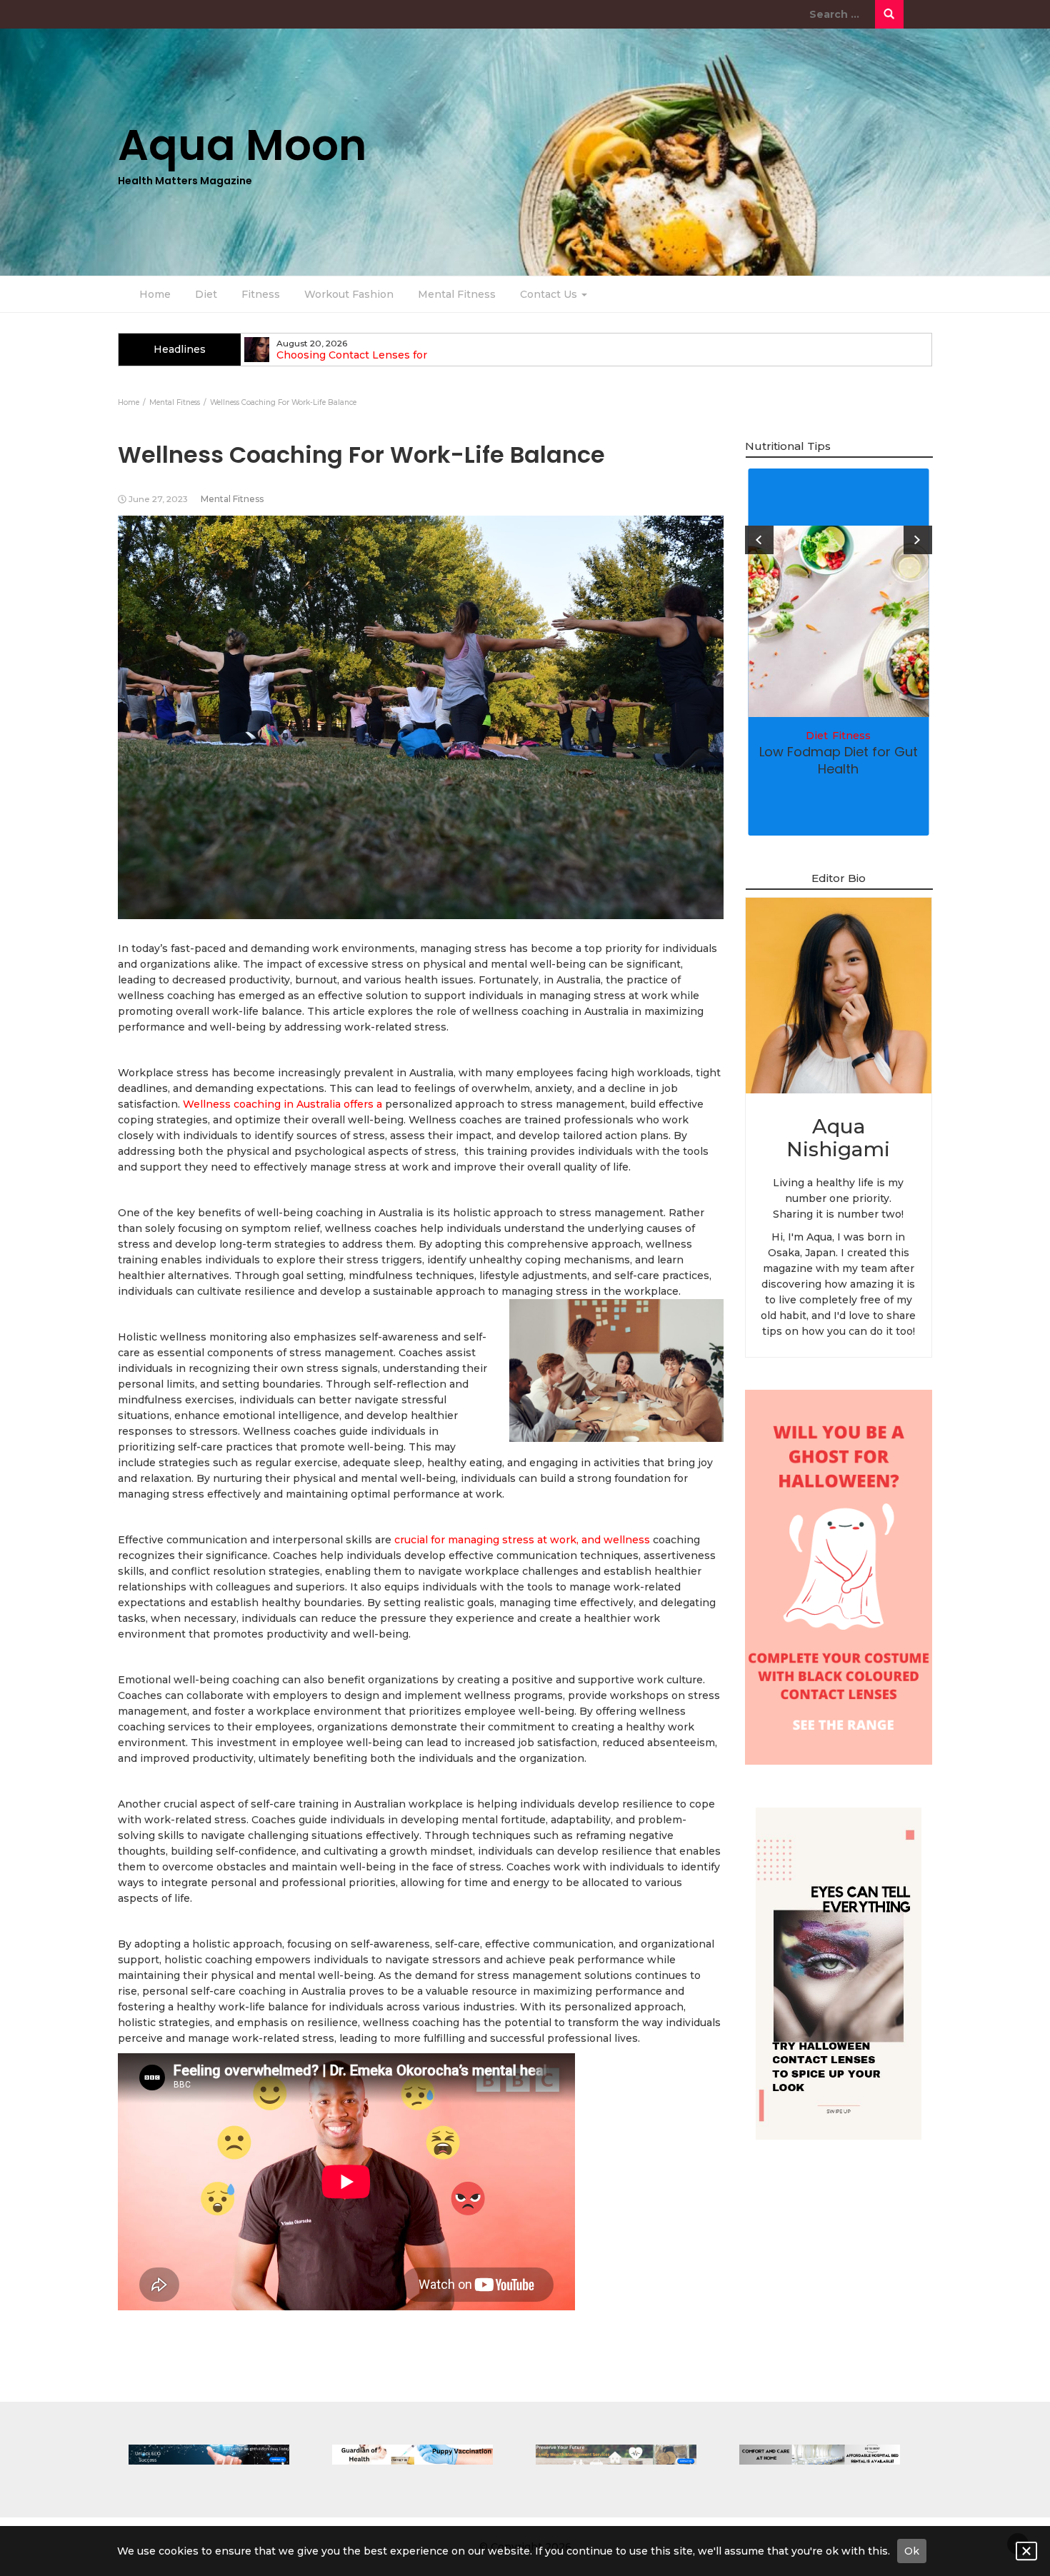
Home (155, 294)
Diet (206, 294)
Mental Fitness (457, 294)
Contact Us (550, 294)
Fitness (261, 294)
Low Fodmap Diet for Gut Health (839, 760)
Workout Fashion (349, 294)
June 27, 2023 (158, 499)
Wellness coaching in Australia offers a (282, 1104)
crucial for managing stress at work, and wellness (521, 1540)
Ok (912, 2551)
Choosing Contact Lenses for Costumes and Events (352, 361)
